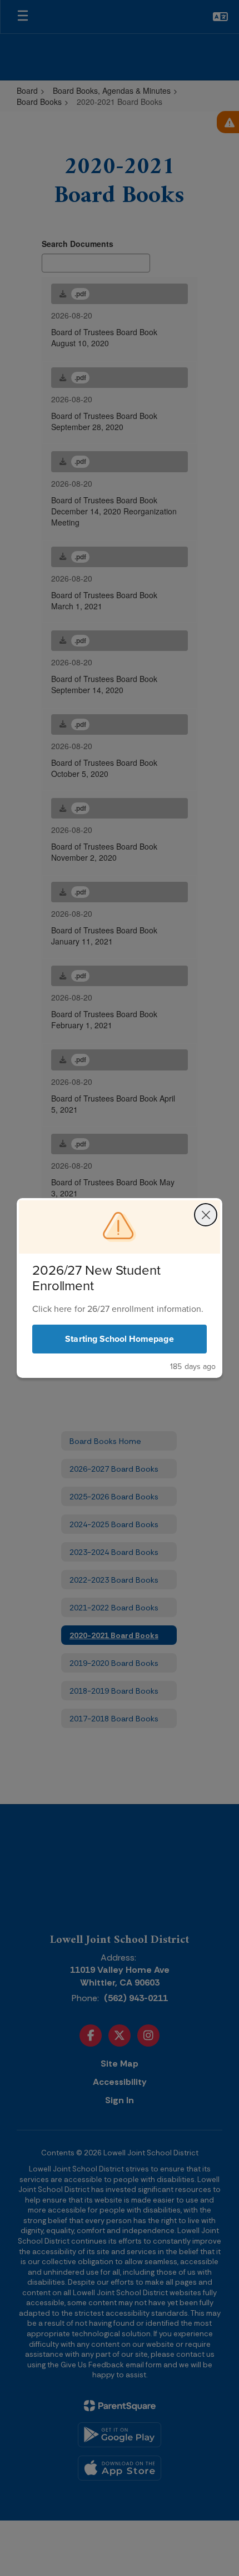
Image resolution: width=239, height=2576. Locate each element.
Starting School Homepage (119, 1339)
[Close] (206, 1215)
